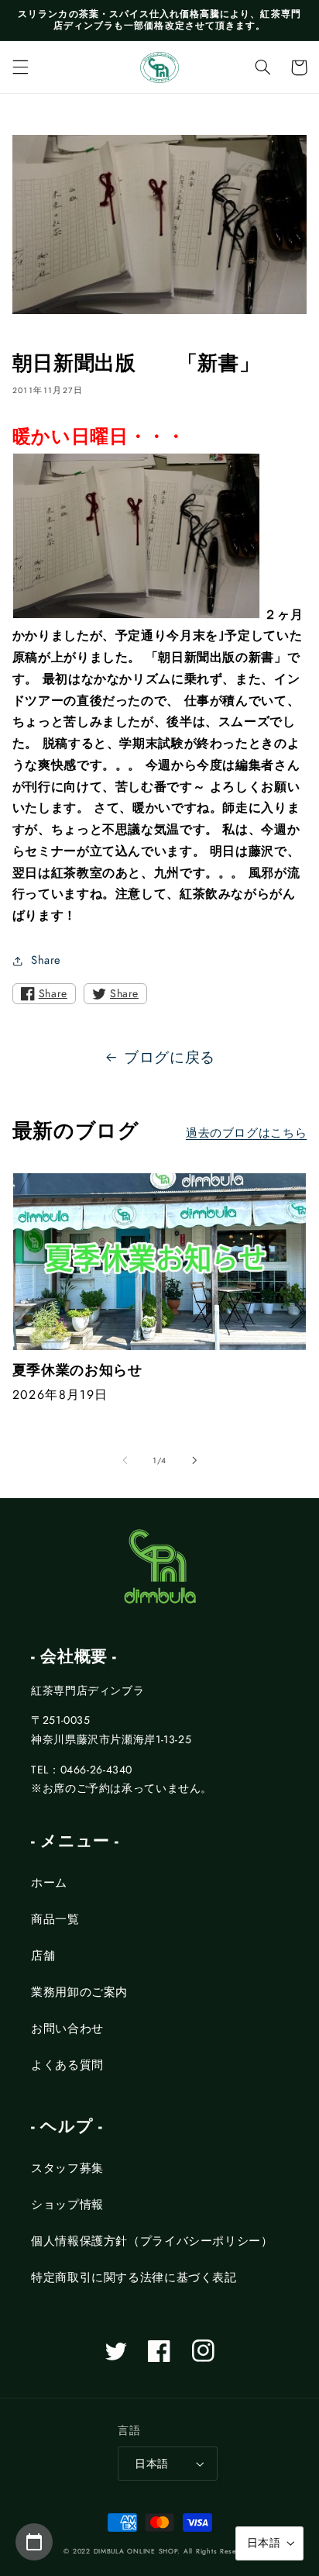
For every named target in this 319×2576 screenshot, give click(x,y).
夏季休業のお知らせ (77, 1371)
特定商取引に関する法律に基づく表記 (134, 2277)
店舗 (43, 1956)
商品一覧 (55, 1919)
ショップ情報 (67, 2205)
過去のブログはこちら (246, 1133)
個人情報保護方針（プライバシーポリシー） (152, 2241)
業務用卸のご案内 (79, 1992)
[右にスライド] (194, 1460)
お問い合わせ (67, 2029)
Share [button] (46, 960)
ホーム (49, 1883)
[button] (20, 67)
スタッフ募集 (67, 2168)
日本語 (151, 2464)
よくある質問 (67, 2065)
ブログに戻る (170, 1057)
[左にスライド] (125, 1460)
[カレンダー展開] (34, 2542)
